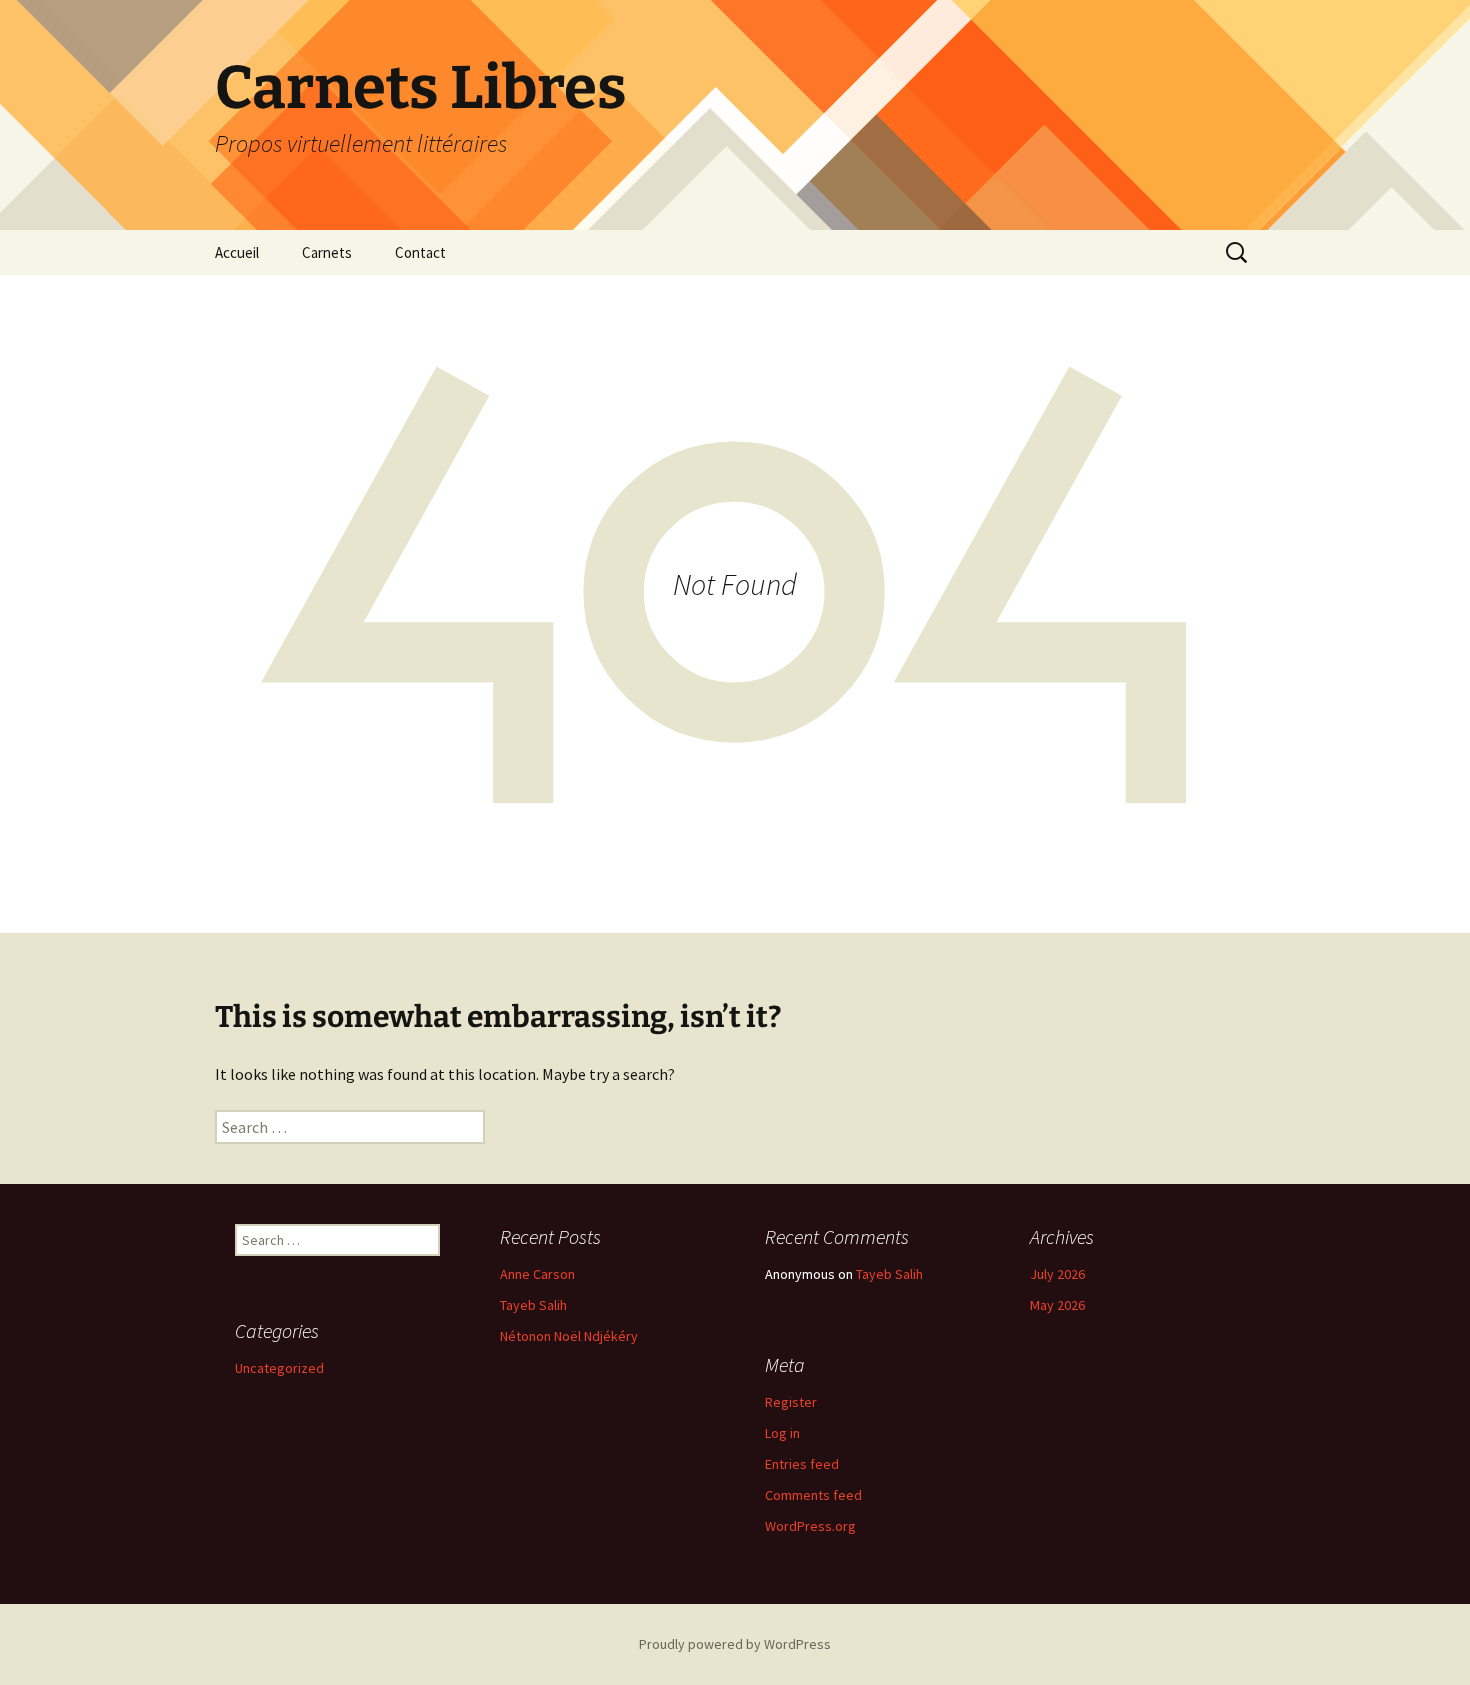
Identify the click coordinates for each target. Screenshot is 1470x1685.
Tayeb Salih (533, 1305)
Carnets (327, 252)
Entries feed (802, 1464)
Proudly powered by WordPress (735, 1644)
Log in (782, 1433)
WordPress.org (810, 1526)
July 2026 (1057, 1274)
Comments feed (813, 1495)
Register (791, 1402)
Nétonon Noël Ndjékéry (569, 1336)
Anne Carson (537, 1274)
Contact (420, 252)
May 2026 (1057, 1305)
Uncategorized (279, 1368)
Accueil (237, 252)
